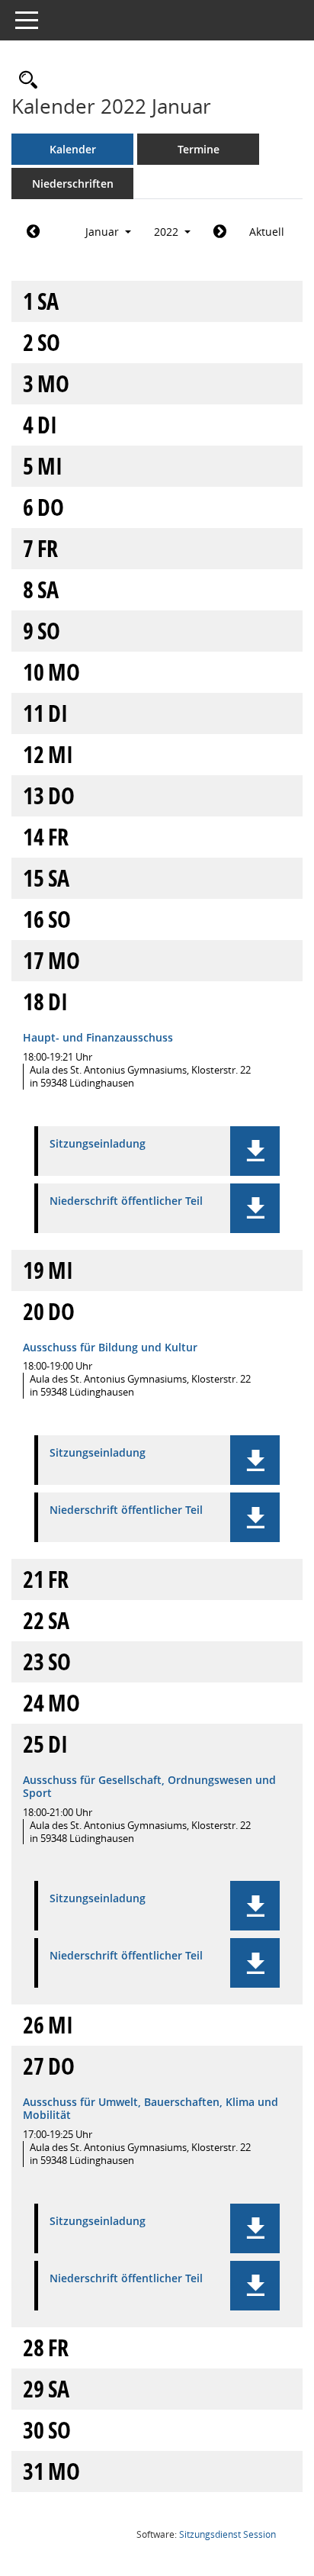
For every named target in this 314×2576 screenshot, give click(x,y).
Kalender (73, 149)
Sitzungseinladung (98, 1144)
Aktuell (267, 232)
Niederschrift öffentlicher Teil (126, 1201)
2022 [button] (168, 232)
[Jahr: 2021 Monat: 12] (33, 232)
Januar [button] (104, 232)
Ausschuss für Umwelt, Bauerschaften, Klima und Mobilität (151, 2108)
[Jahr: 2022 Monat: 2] (220, 232)
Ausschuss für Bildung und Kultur (110, 1347)
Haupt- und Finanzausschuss (98, 1037)
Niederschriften (73, 184)
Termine (199, 149)
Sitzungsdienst (227, 2534)
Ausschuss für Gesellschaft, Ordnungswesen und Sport (149, 1786)
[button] (255, 1151)
